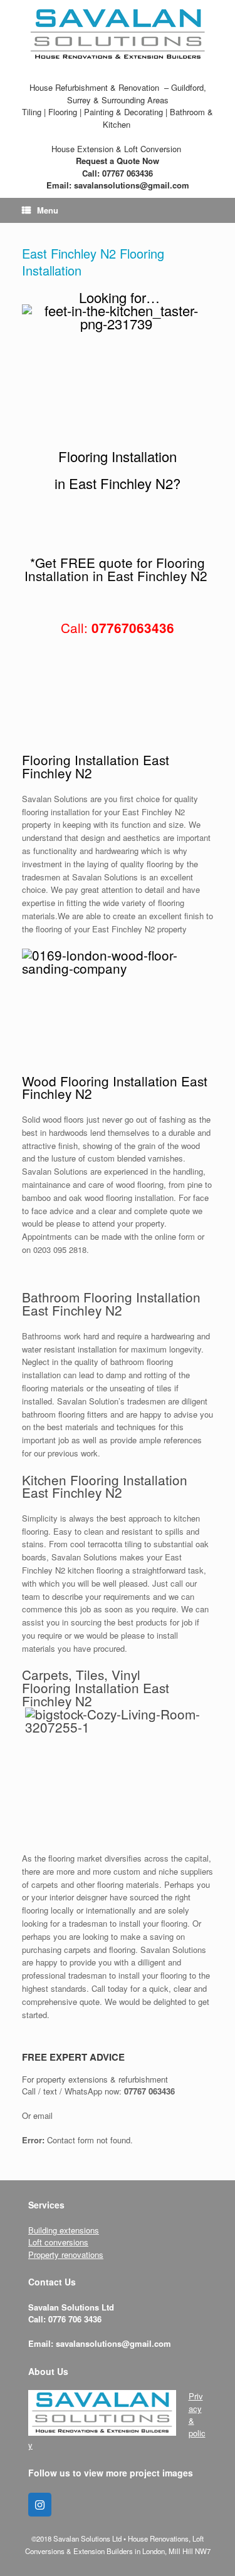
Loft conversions (58, 2242)
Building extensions (64, 2230)
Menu (48, 210)
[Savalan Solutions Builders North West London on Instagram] (40, 2505)
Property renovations (66, 2254)
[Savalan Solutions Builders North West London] (118, 34)
